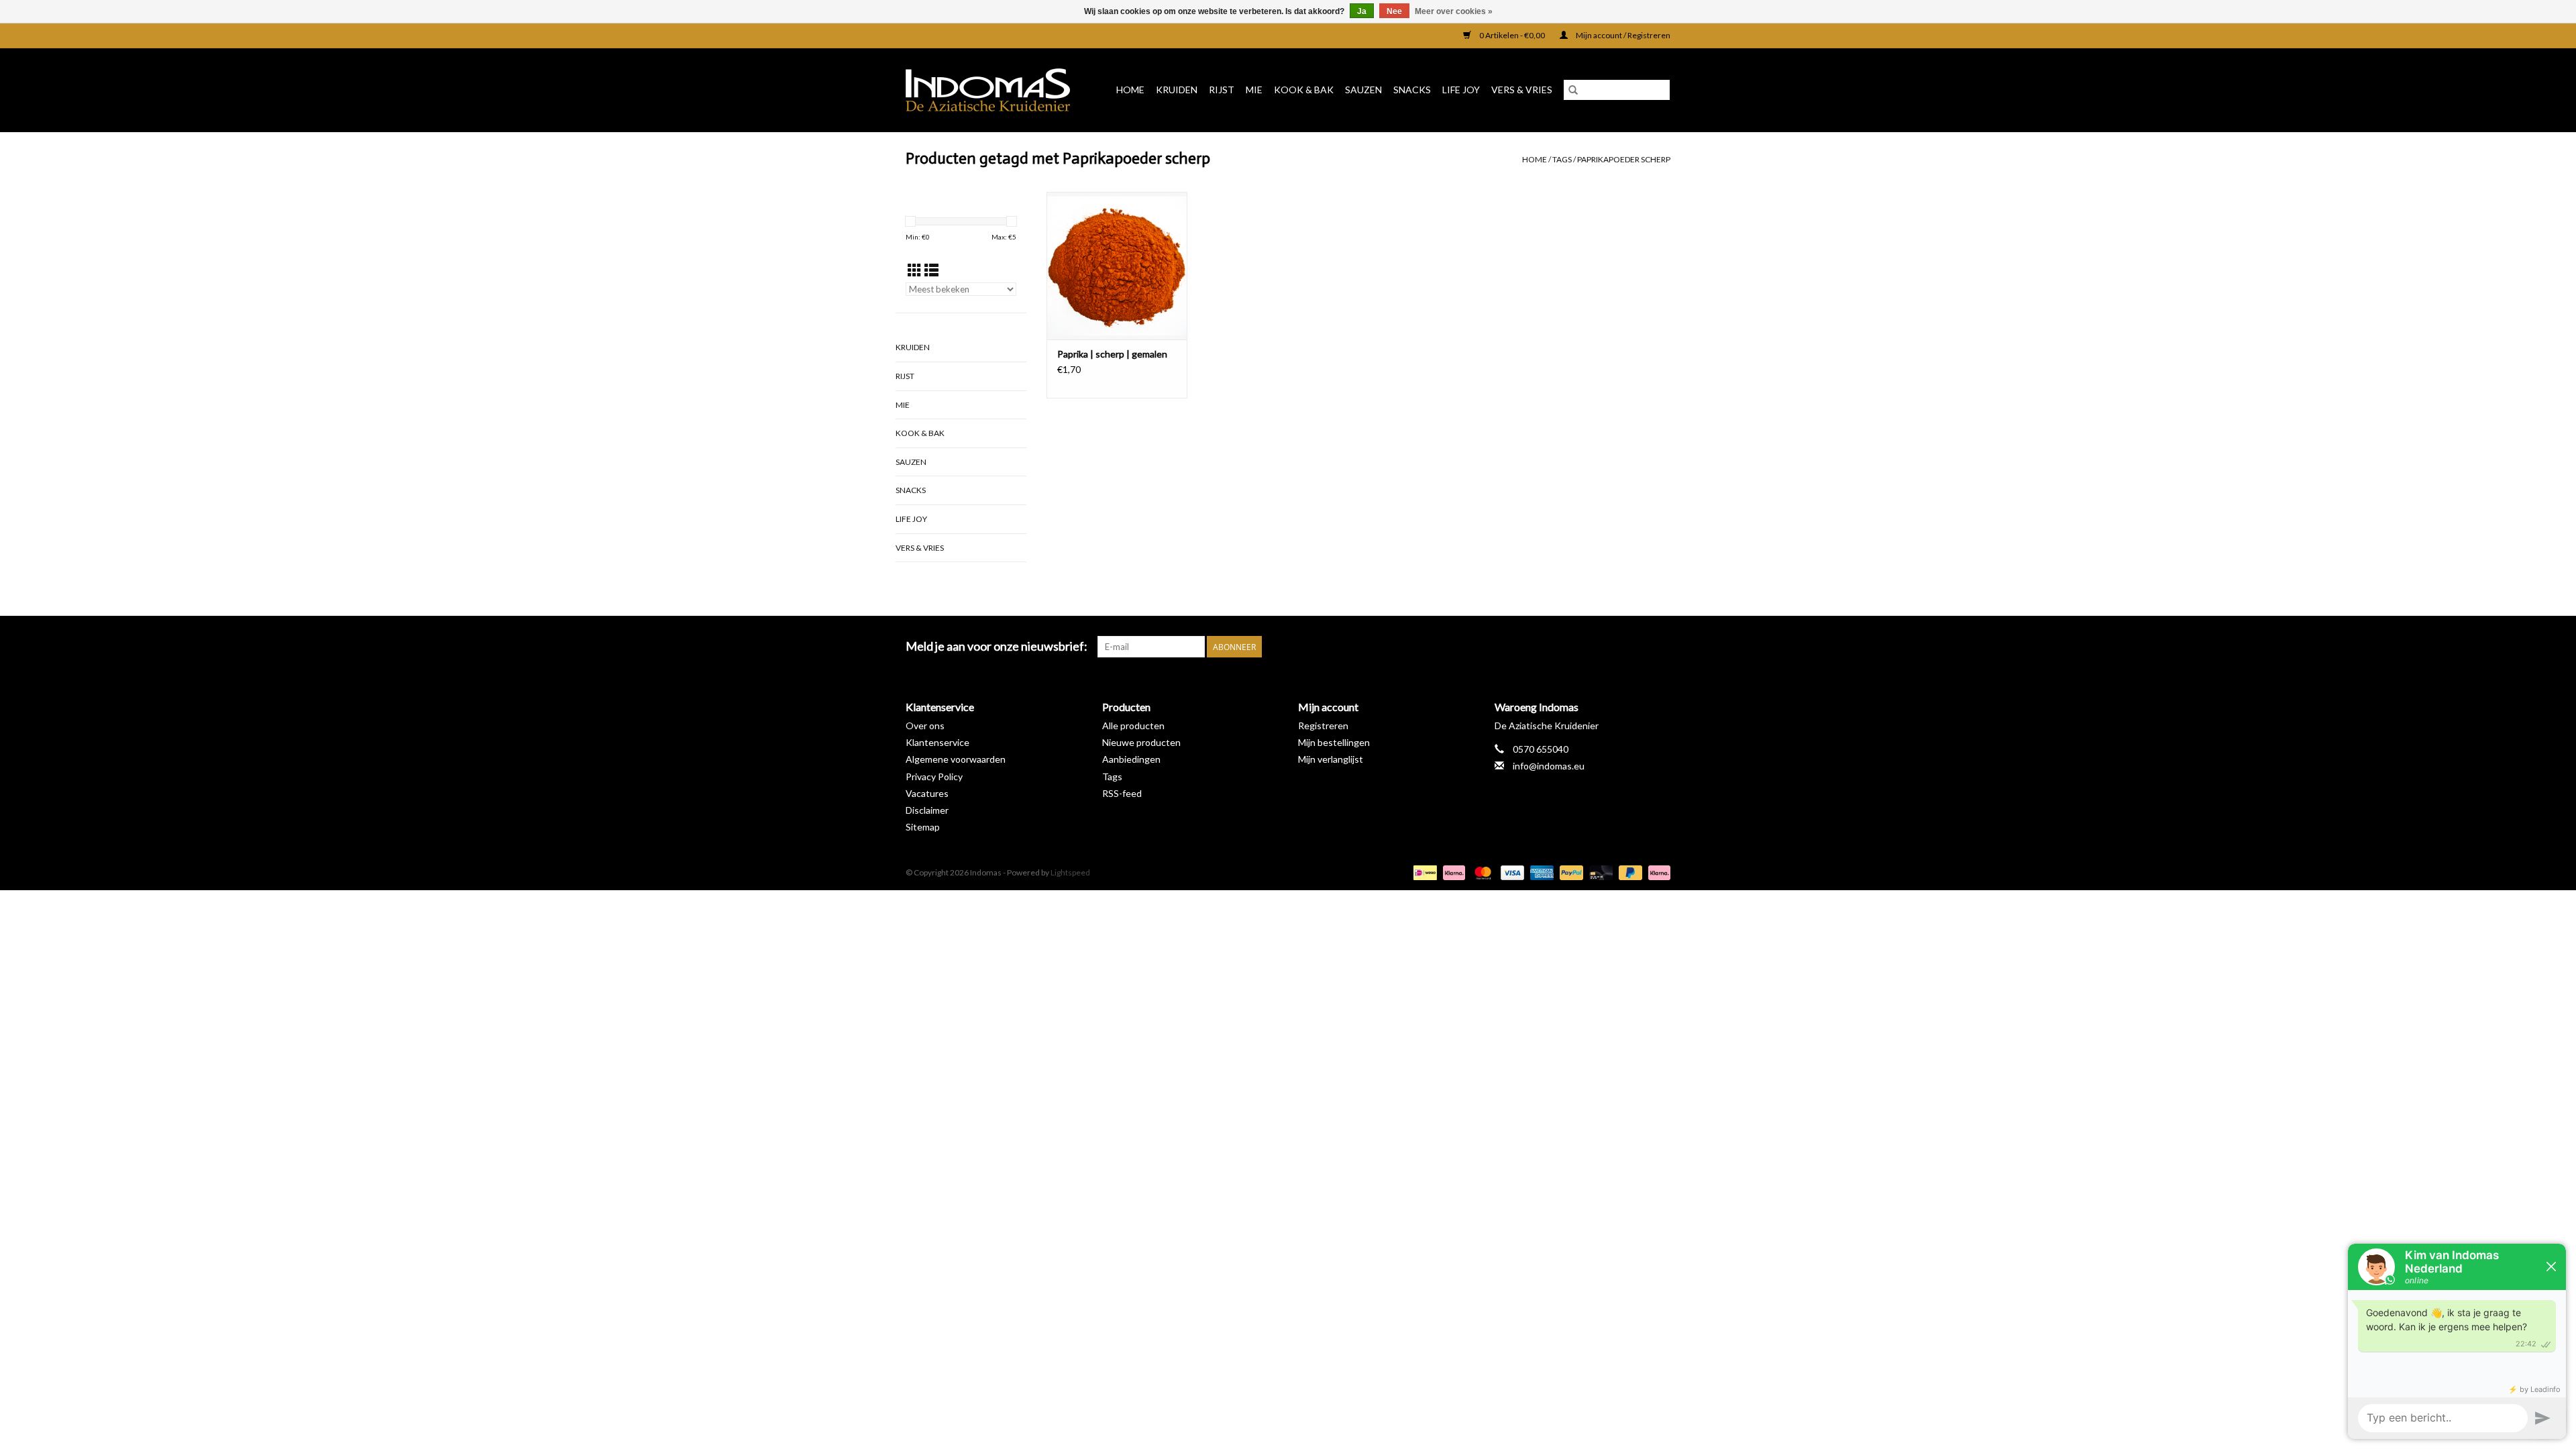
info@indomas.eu (1549, 766)
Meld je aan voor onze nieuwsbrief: (997, 646)
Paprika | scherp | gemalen (1112, 354)
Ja (1362, 11)
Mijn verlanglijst (1331, 759)
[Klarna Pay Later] (1657, 872)
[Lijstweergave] (931, 270)
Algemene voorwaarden (956, 759)
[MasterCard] (1481, 872)
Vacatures (927, 793)
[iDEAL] (1423, 872)
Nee (1394, 11)
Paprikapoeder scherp (1624, 159)
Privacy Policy (934, 776)
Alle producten (1133, 726)
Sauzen (1363, 90)
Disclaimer (927, 810)
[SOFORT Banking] (1452, 872)
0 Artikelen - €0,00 (1512, 35)
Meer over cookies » (1454, 11)
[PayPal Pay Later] (1629, 872)
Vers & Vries (1522, 90)
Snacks (1412, 90)
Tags (1562, 159)
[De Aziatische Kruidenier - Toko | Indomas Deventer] (992, 90)
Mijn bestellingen (1334, 742)
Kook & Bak (1304, 90)
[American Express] (1540, 872)
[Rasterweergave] (915, 270)
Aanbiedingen (1131, 759)
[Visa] (1511, 872)
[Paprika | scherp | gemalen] (1117, 266)
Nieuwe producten (1141, 742)
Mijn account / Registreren (1622, 35)
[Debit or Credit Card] (1599, 872)
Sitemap (923, 827)
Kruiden (1177, 90)
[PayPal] (1570, 872)
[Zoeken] (1573, 90)
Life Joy (1461, 90)
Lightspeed (1070, 872)
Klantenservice (937, 742)
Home (1130, 90)
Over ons (925, 726)
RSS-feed (1122, 793)
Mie (1254, 90)
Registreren (1323, 726)
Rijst (1222, 90)
